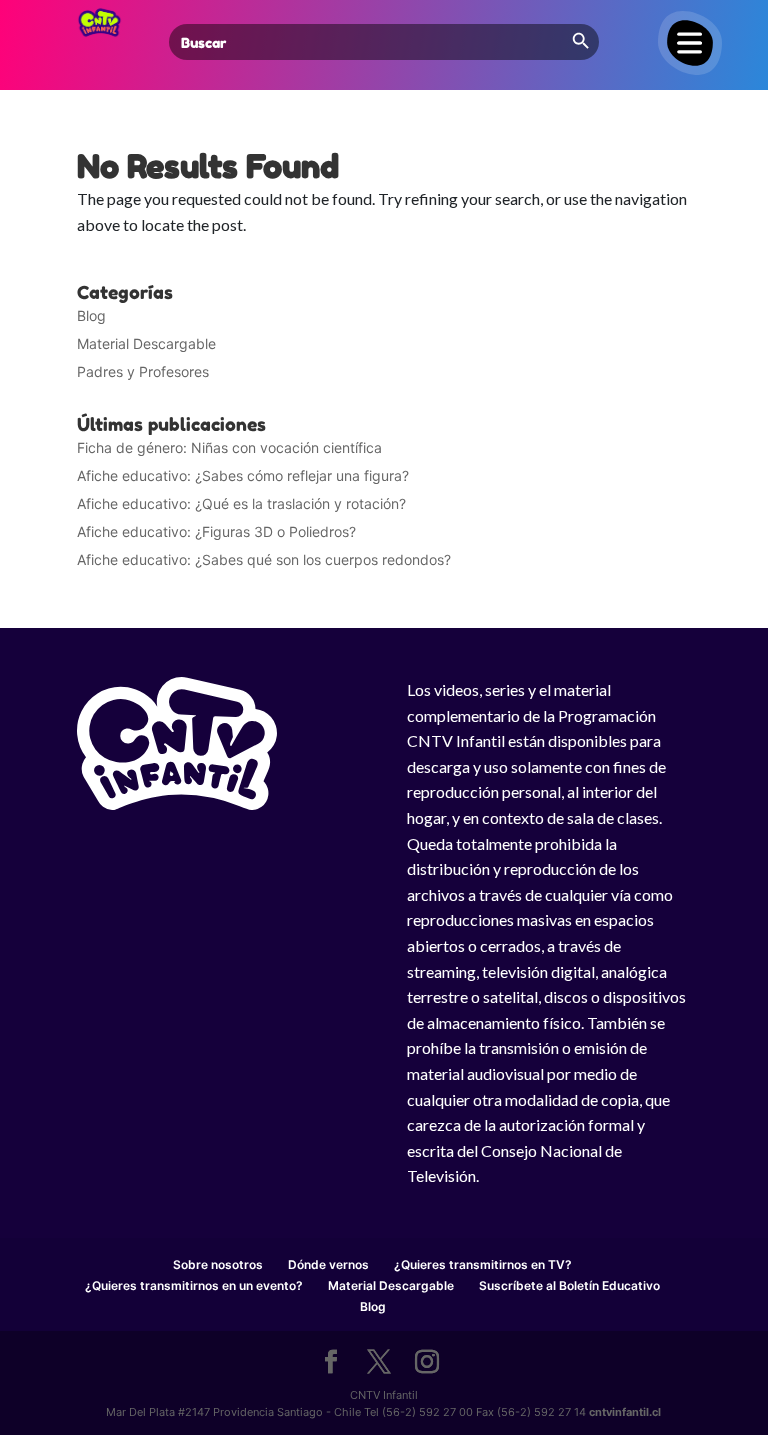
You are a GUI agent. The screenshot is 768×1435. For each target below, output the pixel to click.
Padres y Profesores (143, 371)
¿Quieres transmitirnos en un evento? (194, 1285)
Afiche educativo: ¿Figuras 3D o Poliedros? (216, 531)
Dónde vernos (328, 1264)
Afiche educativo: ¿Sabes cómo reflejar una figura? (243, 475)
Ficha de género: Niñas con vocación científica (229, 447)
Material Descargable (146, 343)
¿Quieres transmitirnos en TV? (483, 1264)
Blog (91, 315)
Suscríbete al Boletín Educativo (569, 1285)
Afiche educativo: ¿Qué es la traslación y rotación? (241, 503)
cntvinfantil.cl (625, 1412)
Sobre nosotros (218, 1264)
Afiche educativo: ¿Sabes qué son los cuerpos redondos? (264, 559)
